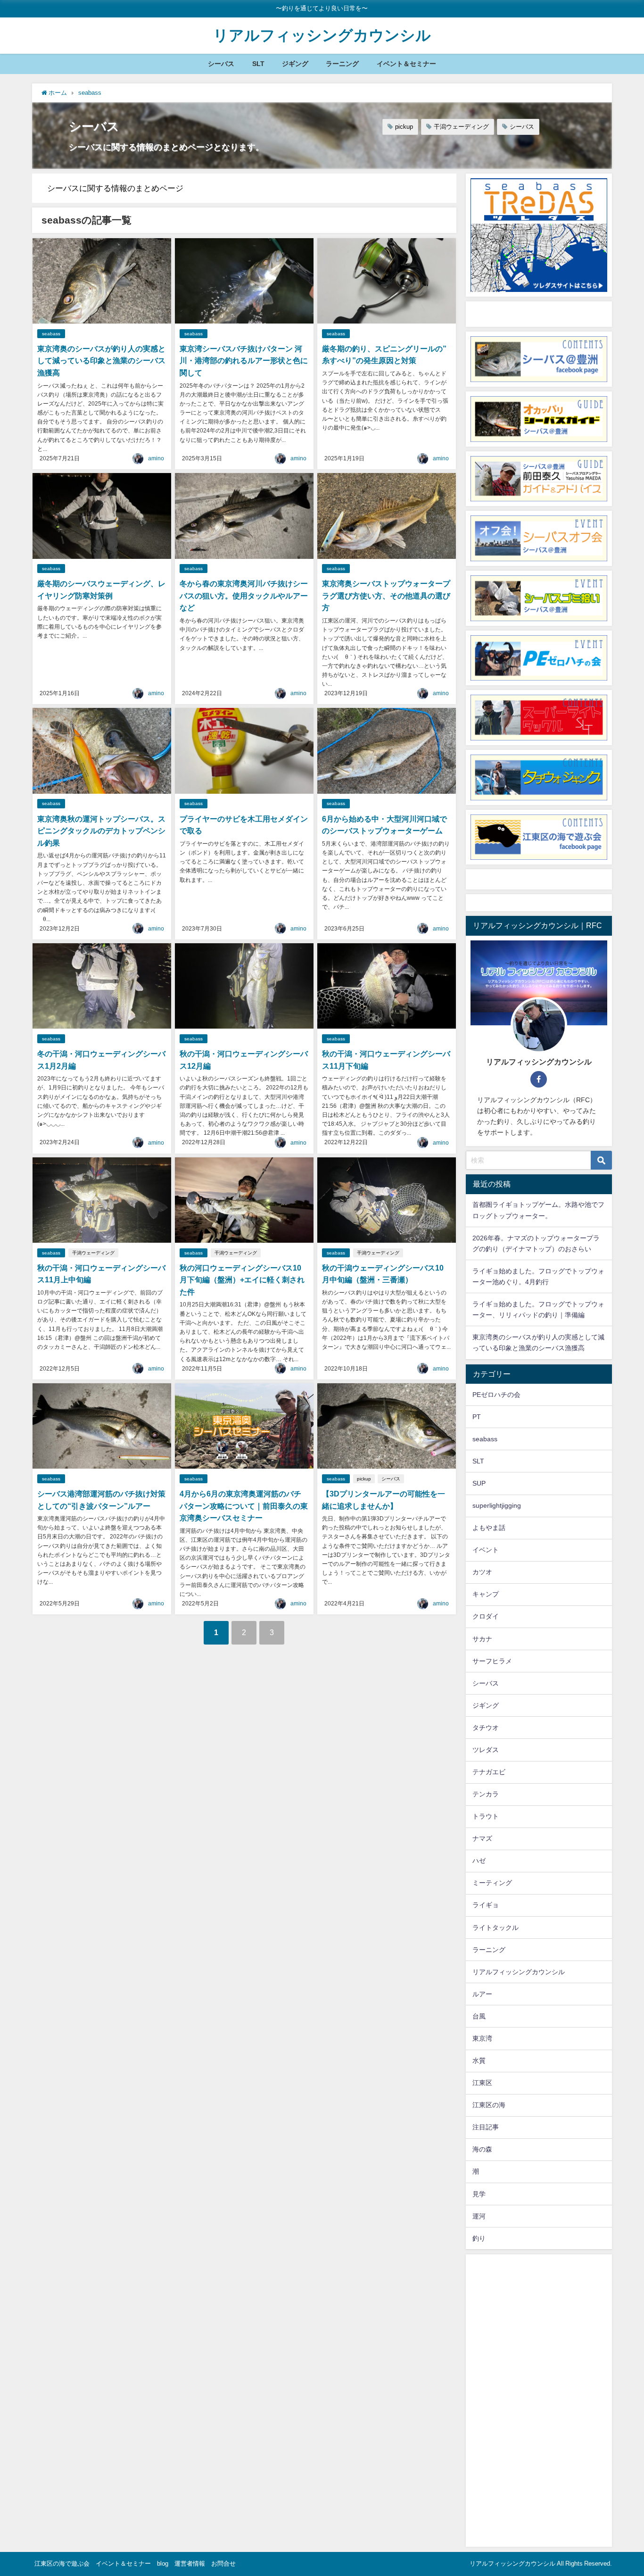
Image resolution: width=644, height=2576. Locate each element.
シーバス (221, 64)
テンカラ (486, 1794)
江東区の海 (489, 2105)
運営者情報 (190, 2564)
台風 (479, 2016)
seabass (51, 334)
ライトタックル (495, 1928)
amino (156, 458)
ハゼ (479, 1861)
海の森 (482, 2149)
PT (477, 1417)
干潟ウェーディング (461, 127)
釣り (479, 2238)
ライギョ (486, 1905)
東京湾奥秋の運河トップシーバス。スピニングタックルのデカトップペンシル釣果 (101, 831)
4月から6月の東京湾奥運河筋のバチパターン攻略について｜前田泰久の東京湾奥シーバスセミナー (244, 1506)
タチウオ (486, 1728)
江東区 (482, 2083)
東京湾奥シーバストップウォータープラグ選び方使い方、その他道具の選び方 (386, 595)
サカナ (482, 1639)
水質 (479, 2061)
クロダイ (486, 1616)
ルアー (482, 1994)
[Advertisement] (539, 2401)
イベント (486, 1550)
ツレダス (486, 1750)
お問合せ (223, 2564)
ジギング (295, 64)
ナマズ (482, 1838)
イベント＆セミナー (406, 64)
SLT (258, 64)
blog (163, 2564)
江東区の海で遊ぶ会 (62, 2564)
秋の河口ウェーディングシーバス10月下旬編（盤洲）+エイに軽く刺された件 (242, 1280)
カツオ (482, 1572)
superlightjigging (497, 1505)
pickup (404, 127)
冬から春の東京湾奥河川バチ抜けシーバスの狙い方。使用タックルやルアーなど (244, 595)
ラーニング (342, 64)
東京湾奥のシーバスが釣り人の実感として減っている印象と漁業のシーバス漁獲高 (101, 361)
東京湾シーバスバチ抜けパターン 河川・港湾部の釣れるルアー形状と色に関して (244, 361)
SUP (479, 1483)
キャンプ (486, 1594)
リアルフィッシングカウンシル (519, 1972)
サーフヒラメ (492, 1661)
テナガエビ (489, 1772)
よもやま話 (489, 1528)
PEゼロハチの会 (496, 1395)
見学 (479, 2194)
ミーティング (492, 1883)
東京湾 (482, 2038)
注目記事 (486, 2127)
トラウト (486, 1816)
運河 (479, 2216)
